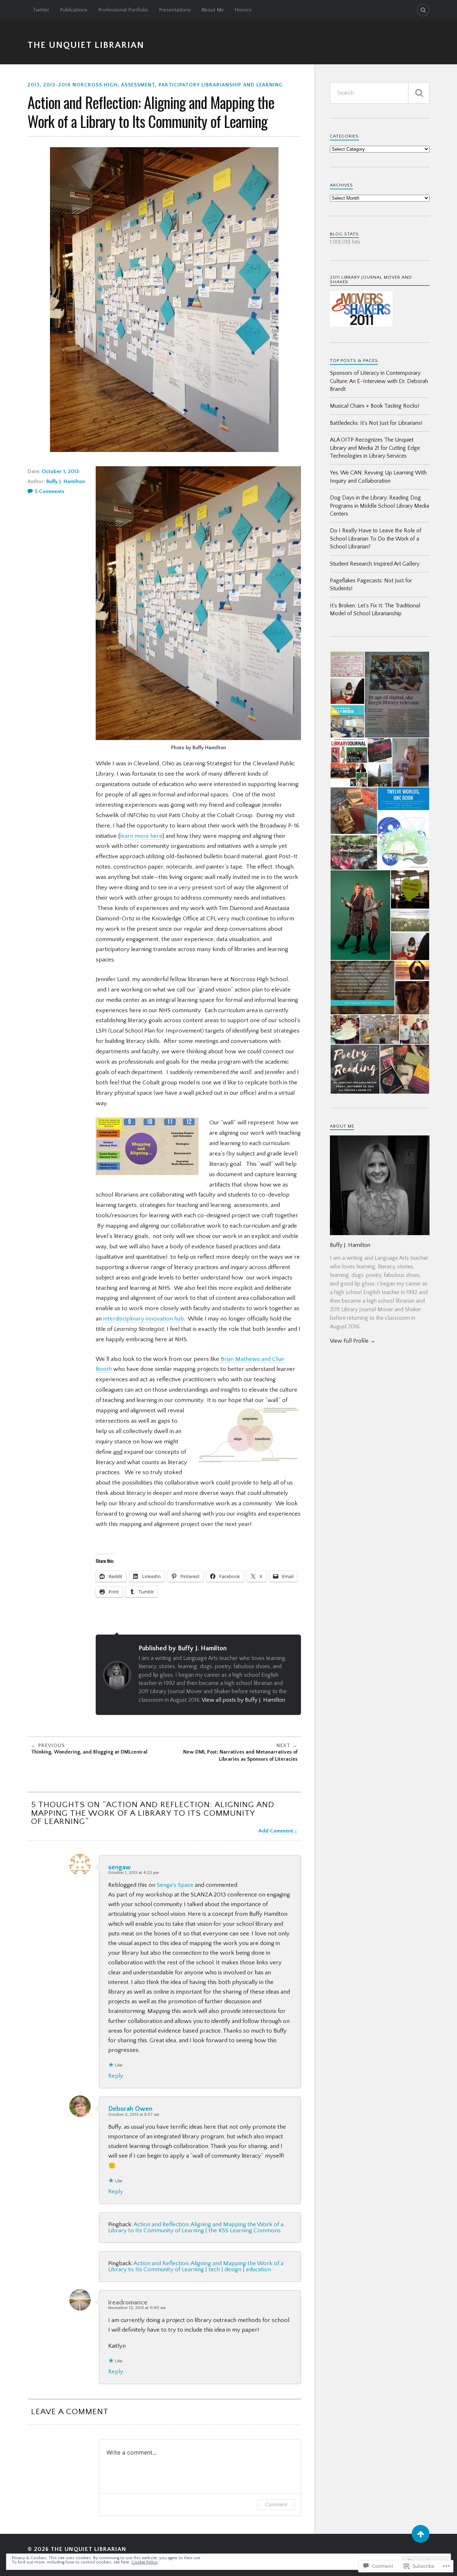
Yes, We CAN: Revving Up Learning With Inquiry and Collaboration (378, 477)
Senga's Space (175, 1885)
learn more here (141, 836)
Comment (276, 2504)
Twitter (41, 10)
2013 (34, 85)
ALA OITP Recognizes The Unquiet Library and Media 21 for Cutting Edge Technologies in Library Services (375, 448)
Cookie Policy (145, 2562)
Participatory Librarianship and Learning (221, 85)
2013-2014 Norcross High (80, 85)
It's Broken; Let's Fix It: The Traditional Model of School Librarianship (375, 610)
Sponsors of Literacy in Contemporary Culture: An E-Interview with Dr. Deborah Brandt (379, 381)
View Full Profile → (353, 1341)
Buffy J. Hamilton (66, 481)
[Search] (423, 10)
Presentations (175, 10)
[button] (347, 664)
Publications (74, 10)
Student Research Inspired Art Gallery (375, 564)
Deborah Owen (130, 2109)
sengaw (119, 1867)
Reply (116, 2076)
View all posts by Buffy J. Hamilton (243, 1700)
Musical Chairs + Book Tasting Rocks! (375, 406)
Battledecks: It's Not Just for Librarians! (376, 423)
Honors (243, 10)
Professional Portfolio (123, 10)
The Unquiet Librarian (86, 45)
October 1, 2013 (60, 471)
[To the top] (421, 2534)
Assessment (138, 85)
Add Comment (276, 1831)
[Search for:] (380, 93)
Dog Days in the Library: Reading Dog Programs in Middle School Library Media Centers (380, 506)
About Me (213, 10)
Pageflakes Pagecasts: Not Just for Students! (371, 585)
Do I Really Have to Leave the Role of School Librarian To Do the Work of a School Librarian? (376, 539)
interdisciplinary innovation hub (143, 1319)
